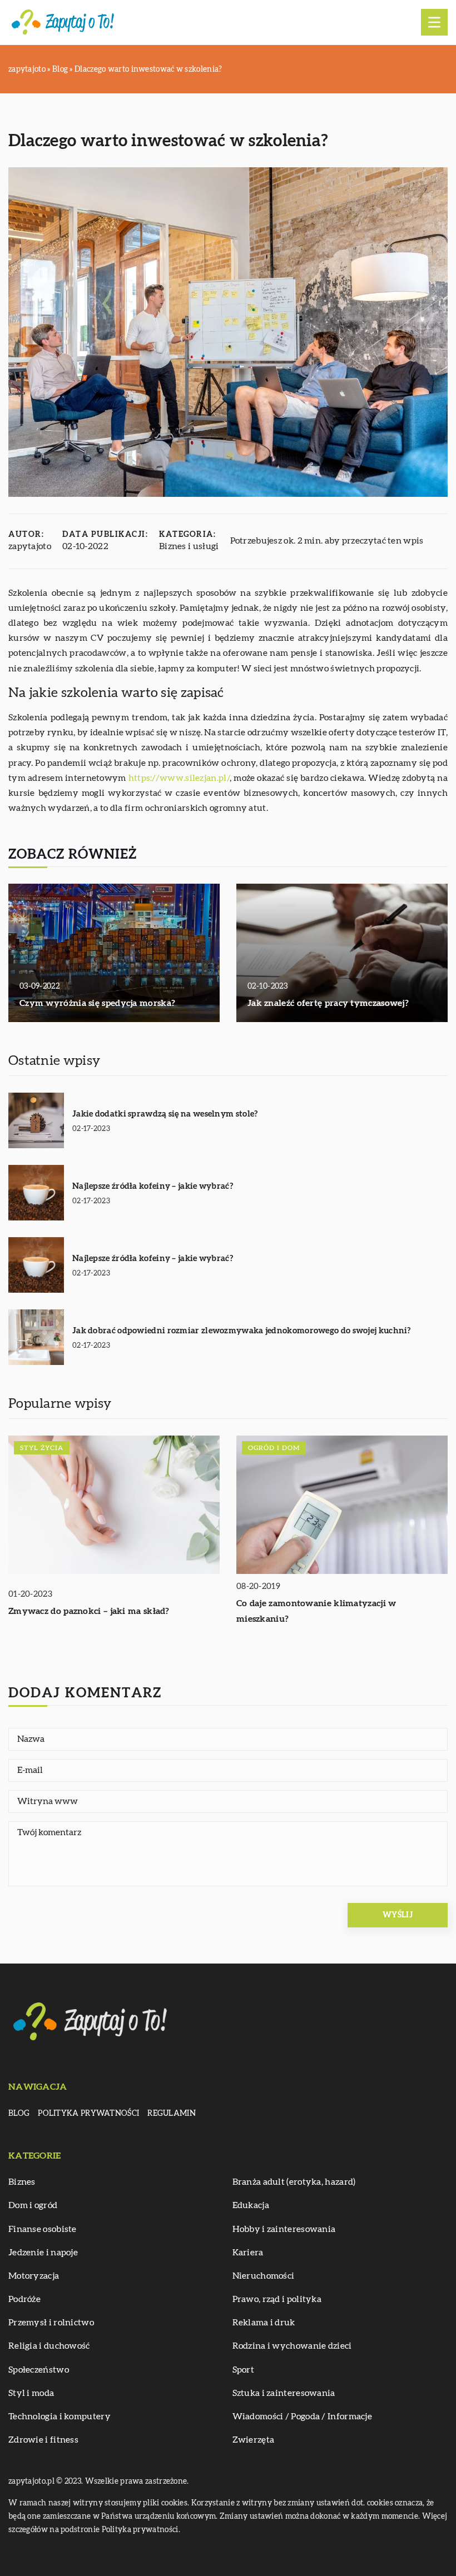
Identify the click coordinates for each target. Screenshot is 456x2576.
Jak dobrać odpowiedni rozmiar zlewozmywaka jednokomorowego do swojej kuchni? (242, 1331)
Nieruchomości (264, 2276)
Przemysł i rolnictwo (51, 2323)
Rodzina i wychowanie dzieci (292, 2346)
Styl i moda (31, 2393)
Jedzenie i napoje (43, 2253)
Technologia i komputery (60, 2416)
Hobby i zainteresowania (284, 2229)
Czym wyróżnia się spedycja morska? (97, 1003)
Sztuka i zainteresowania (284, 2393)
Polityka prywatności (88, 2114)
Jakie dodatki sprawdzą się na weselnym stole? (165, 1114)
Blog (19, 2114)
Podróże (24, 2299)
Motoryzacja (34, 2276)
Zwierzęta (254, 2440)
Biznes (22, 2182)
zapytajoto (30, 546)
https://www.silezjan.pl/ (179, 778)
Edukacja (251, 2205)
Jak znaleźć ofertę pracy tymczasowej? (328, 1003)
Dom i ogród (33, 2205)
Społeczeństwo (39, 2370)
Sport (244, 2370)
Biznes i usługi (189, 546)
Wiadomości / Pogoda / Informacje (303, 2416)
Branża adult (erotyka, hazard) (294, 2182)
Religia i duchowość (49, 2346)
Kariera (248, 2253)
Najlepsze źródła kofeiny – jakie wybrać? (153, 1186)
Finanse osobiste (43, 2229)
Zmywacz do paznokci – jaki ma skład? (89, 1611)
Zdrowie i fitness (43, 2440)
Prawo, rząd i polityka (277, 2299)
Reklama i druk (264, 2323)
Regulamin (172, 2114)
